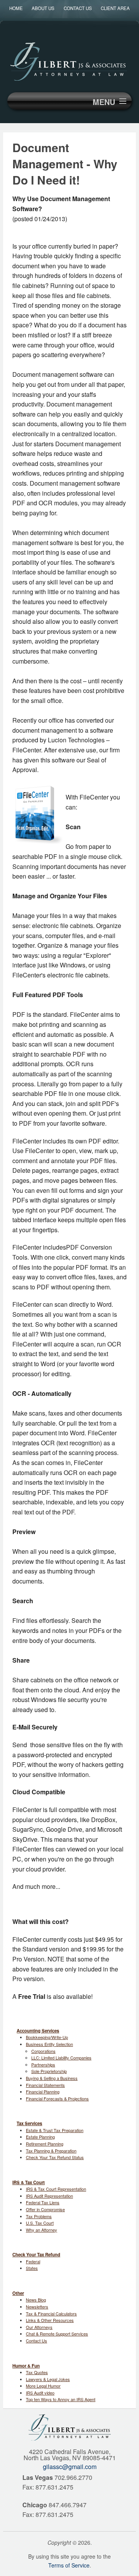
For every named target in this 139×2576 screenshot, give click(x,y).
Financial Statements (45, 2085)
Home (16, 8)
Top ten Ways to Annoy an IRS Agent (61, 2399)
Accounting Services (38, 2031)
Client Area (115, 8)
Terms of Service (69, 2565)
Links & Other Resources (50, 2320)
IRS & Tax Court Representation (56, 2189)
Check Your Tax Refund (36, 2254)
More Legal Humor (43, 2386)
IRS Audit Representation (49, 2196)
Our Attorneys (39, 2327)
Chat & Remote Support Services (57, 2334)
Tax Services (29, 2123)
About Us (43, 8)
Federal (33, 2261)
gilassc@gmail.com (70, 2467)
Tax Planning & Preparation (51, 2151)
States (32, 2268)
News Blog (36, 2300)
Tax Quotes (37, 2372)
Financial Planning (43, 2092)
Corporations (43, 2051)
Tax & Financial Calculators (51, 2313)
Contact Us (78, 8)
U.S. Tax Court (40, 2223)
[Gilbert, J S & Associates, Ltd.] (69, 60)
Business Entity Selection (49, 2044)
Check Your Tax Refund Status (55, 2157)
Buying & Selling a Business (52, 2078)
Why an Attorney (42, 2230)
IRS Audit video (40, 2393)
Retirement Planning (45, 2144)
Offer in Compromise (45, 2209)
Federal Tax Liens (43, 2202)
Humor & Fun (26, 2366)
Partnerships (43, 2065)
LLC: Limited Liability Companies (61, 2058)
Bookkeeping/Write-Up (47, 2037)
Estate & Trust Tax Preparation (55, 2130)
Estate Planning (40, 2137)
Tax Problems (39, 2216)
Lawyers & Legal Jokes (48, 2379)
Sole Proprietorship (49, 2071)
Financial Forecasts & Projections (57, 2098)
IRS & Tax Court (29, 2182)
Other (18, 2293)
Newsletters (37, 2307)
